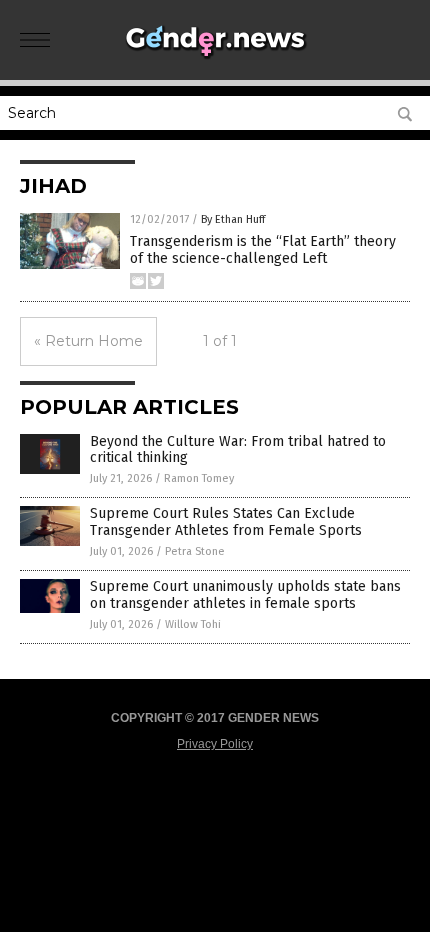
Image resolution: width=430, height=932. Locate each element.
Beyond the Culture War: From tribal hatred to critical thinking (238, 450)
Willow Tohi (193, 624)
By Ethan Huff (233, 219)
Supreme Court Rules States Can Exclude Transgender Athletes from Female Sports (226, 522)
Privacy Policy (215, 744)
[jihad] (215, 59)
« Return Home (88, 341)
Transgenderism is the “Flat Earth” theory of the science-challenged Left (263, 250)
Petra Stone (195, 551)
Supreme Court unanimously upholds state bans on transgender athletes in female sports (245, 595)
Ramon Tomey (199, 478)
